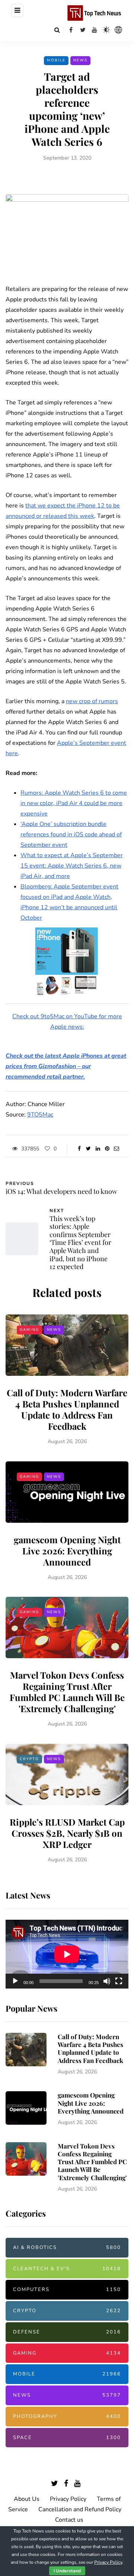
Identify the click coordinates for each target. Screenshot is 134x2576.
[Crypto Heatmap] (118, 30)
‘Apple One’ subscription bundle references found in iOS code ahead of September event (71, 834)
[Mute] (107, 1981)
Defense (67, 2332)
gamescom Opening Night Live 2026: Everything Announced (67, 1551)
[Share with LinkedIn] (98, 1149)
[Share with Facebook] (79, 1149)
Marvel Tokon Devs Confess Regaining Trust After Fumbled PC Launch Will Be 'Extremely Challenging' (67, 1692)
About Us (27, 2499)
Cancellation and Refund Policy (80, 2509)
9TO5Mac (40, 1115)
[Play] (15, 1981)
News (80, 60)
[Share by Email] (116, 1149)
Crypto (29, 1759)
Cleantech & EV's (67, 2269)
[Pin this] (107, 1149)
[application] (67, 1954)
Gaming (29, 1330)
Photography (67, 2416)
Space (67, 2438)
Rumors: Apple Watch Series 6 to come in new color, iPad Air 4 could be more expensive (74, 803)
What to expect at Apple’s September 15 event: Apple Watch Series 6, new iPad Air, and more (72, 866)
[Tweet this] (88, 1149)
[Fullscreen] (119, 1981)
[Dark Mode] (106, 30)
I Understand (67, 2571)
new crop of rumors (92, 701)
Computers (67, 2290)
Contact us (69, 2520)
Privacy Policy (68, 2499)
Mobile (56, 60)
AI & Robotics (67, 2247)
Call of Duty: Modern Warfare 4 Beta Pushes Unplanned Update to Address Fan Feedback (67, 1409)
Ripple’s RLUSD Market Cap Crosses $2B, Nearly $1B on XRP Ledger (67, 1833)
